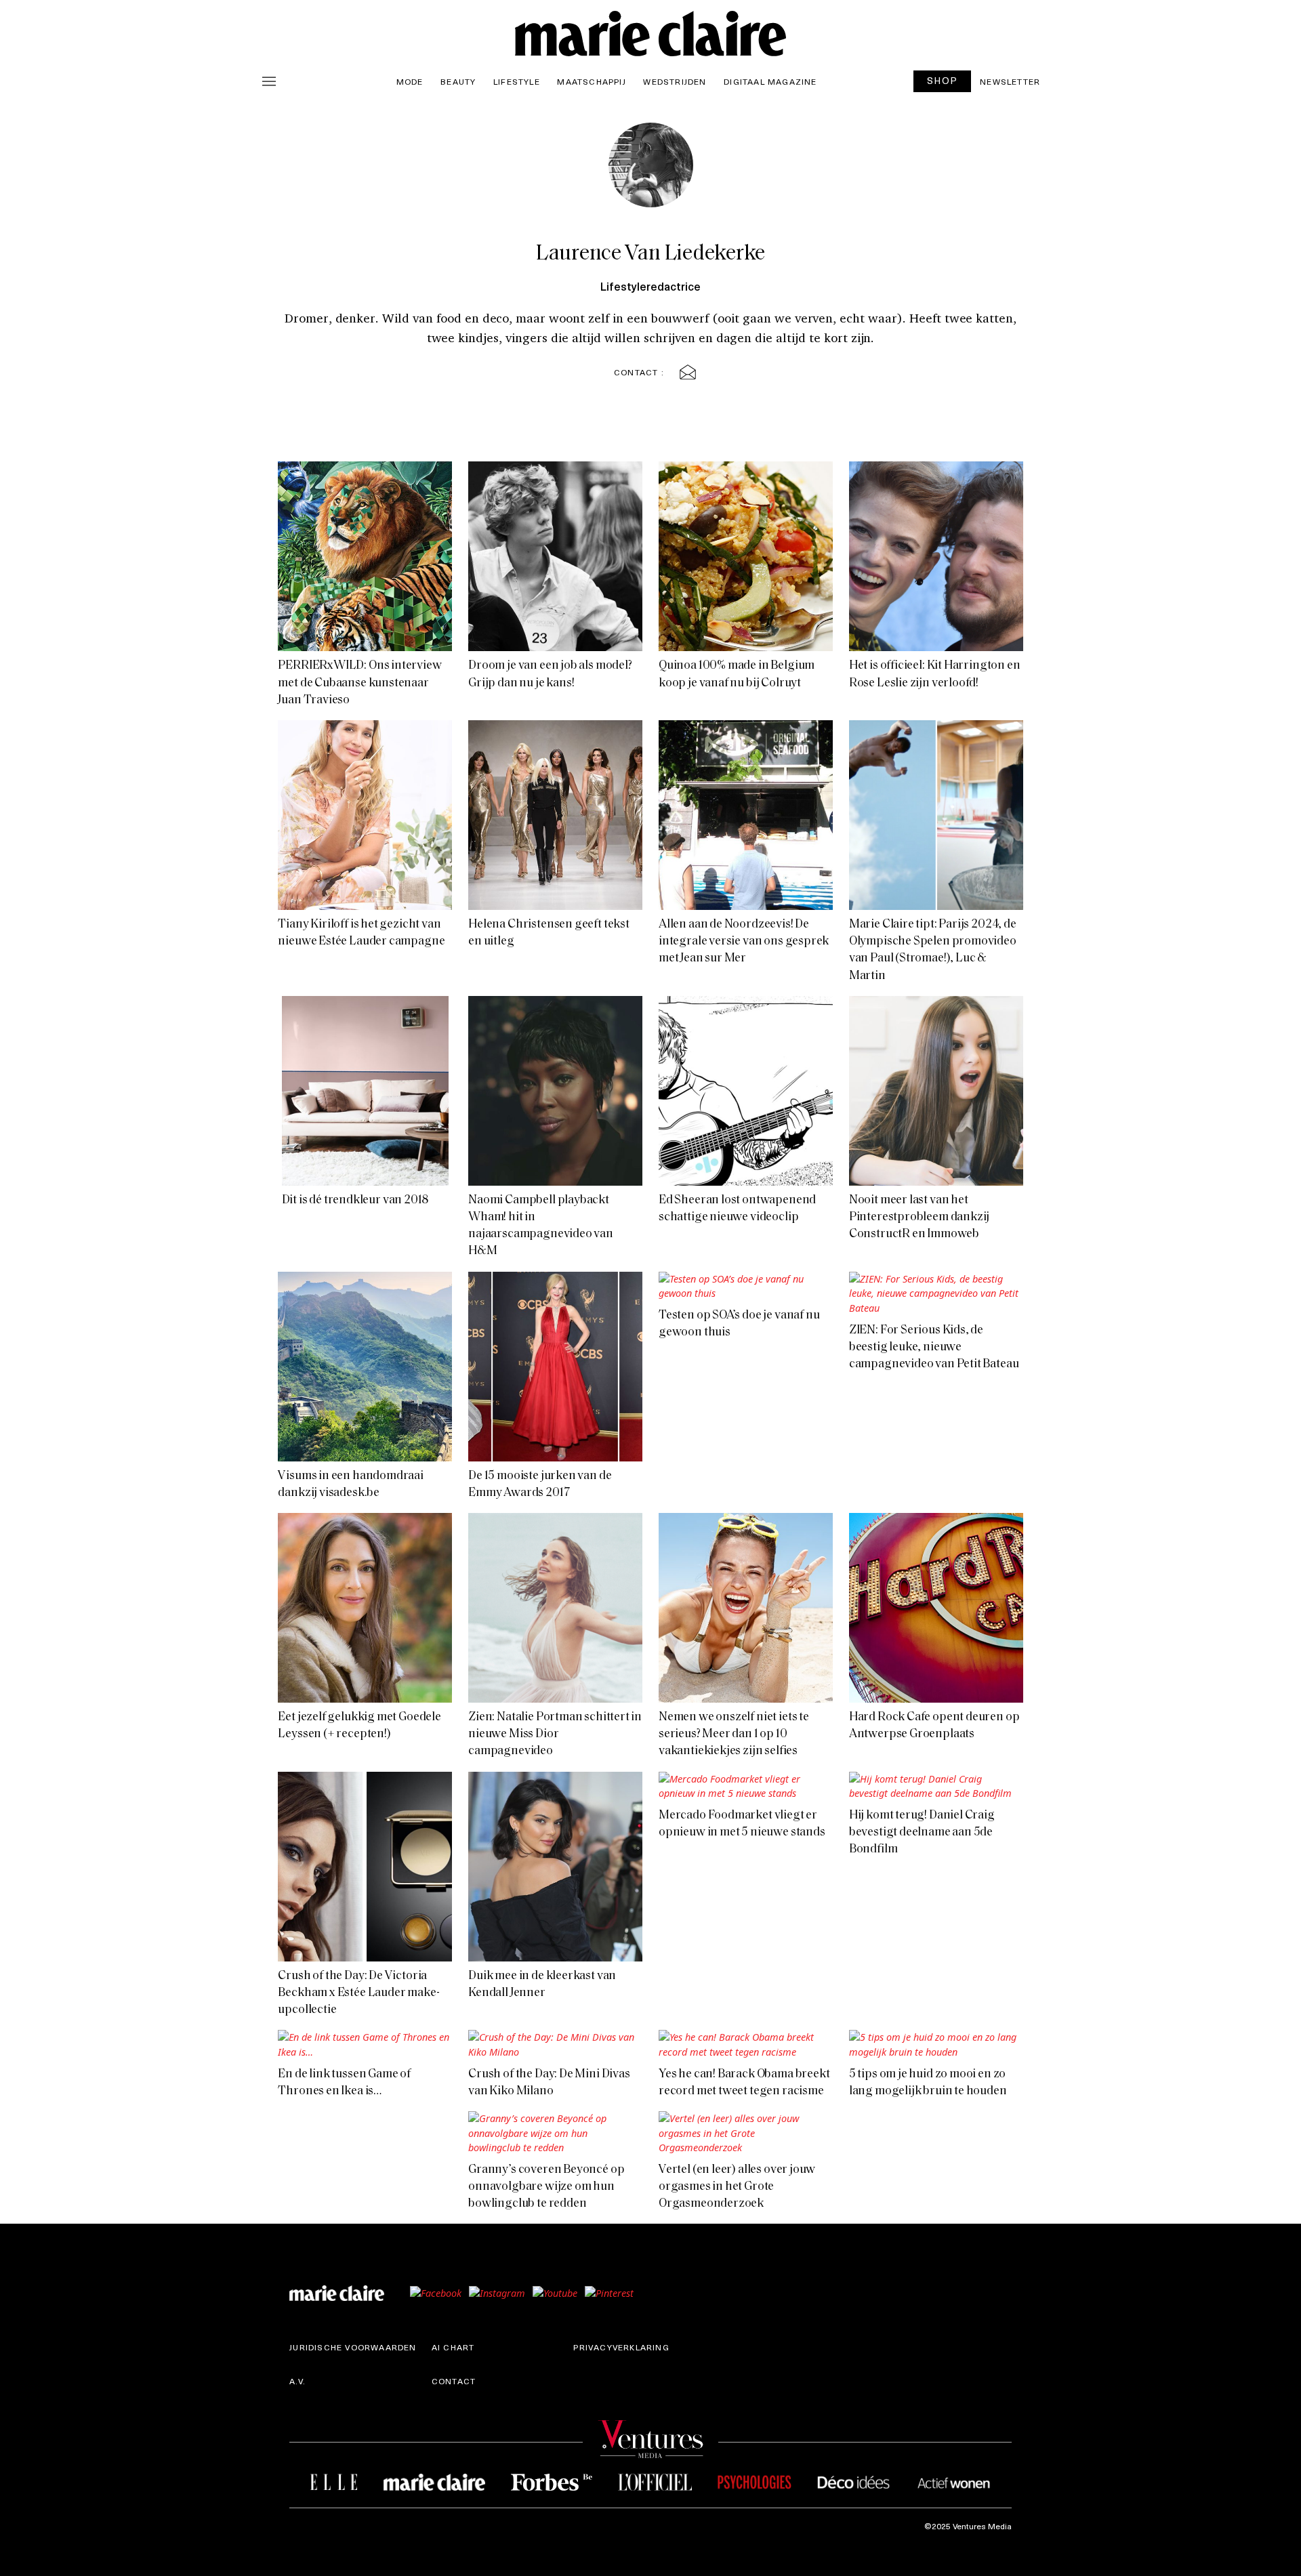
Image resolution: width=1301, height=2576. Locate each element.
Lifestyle (517, 81)
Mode (410, 81)
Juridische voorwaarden (353, 2347)
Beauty (458, 81)
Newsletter (1010, 81)
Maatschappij (591, 81)
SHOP (943, 80)
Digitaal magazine (770, 81)
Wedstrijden (675, 81)
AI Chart (453, 2347)
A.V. (297, 2381)
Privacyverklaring (621, 2347)
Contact (454, 2381)
